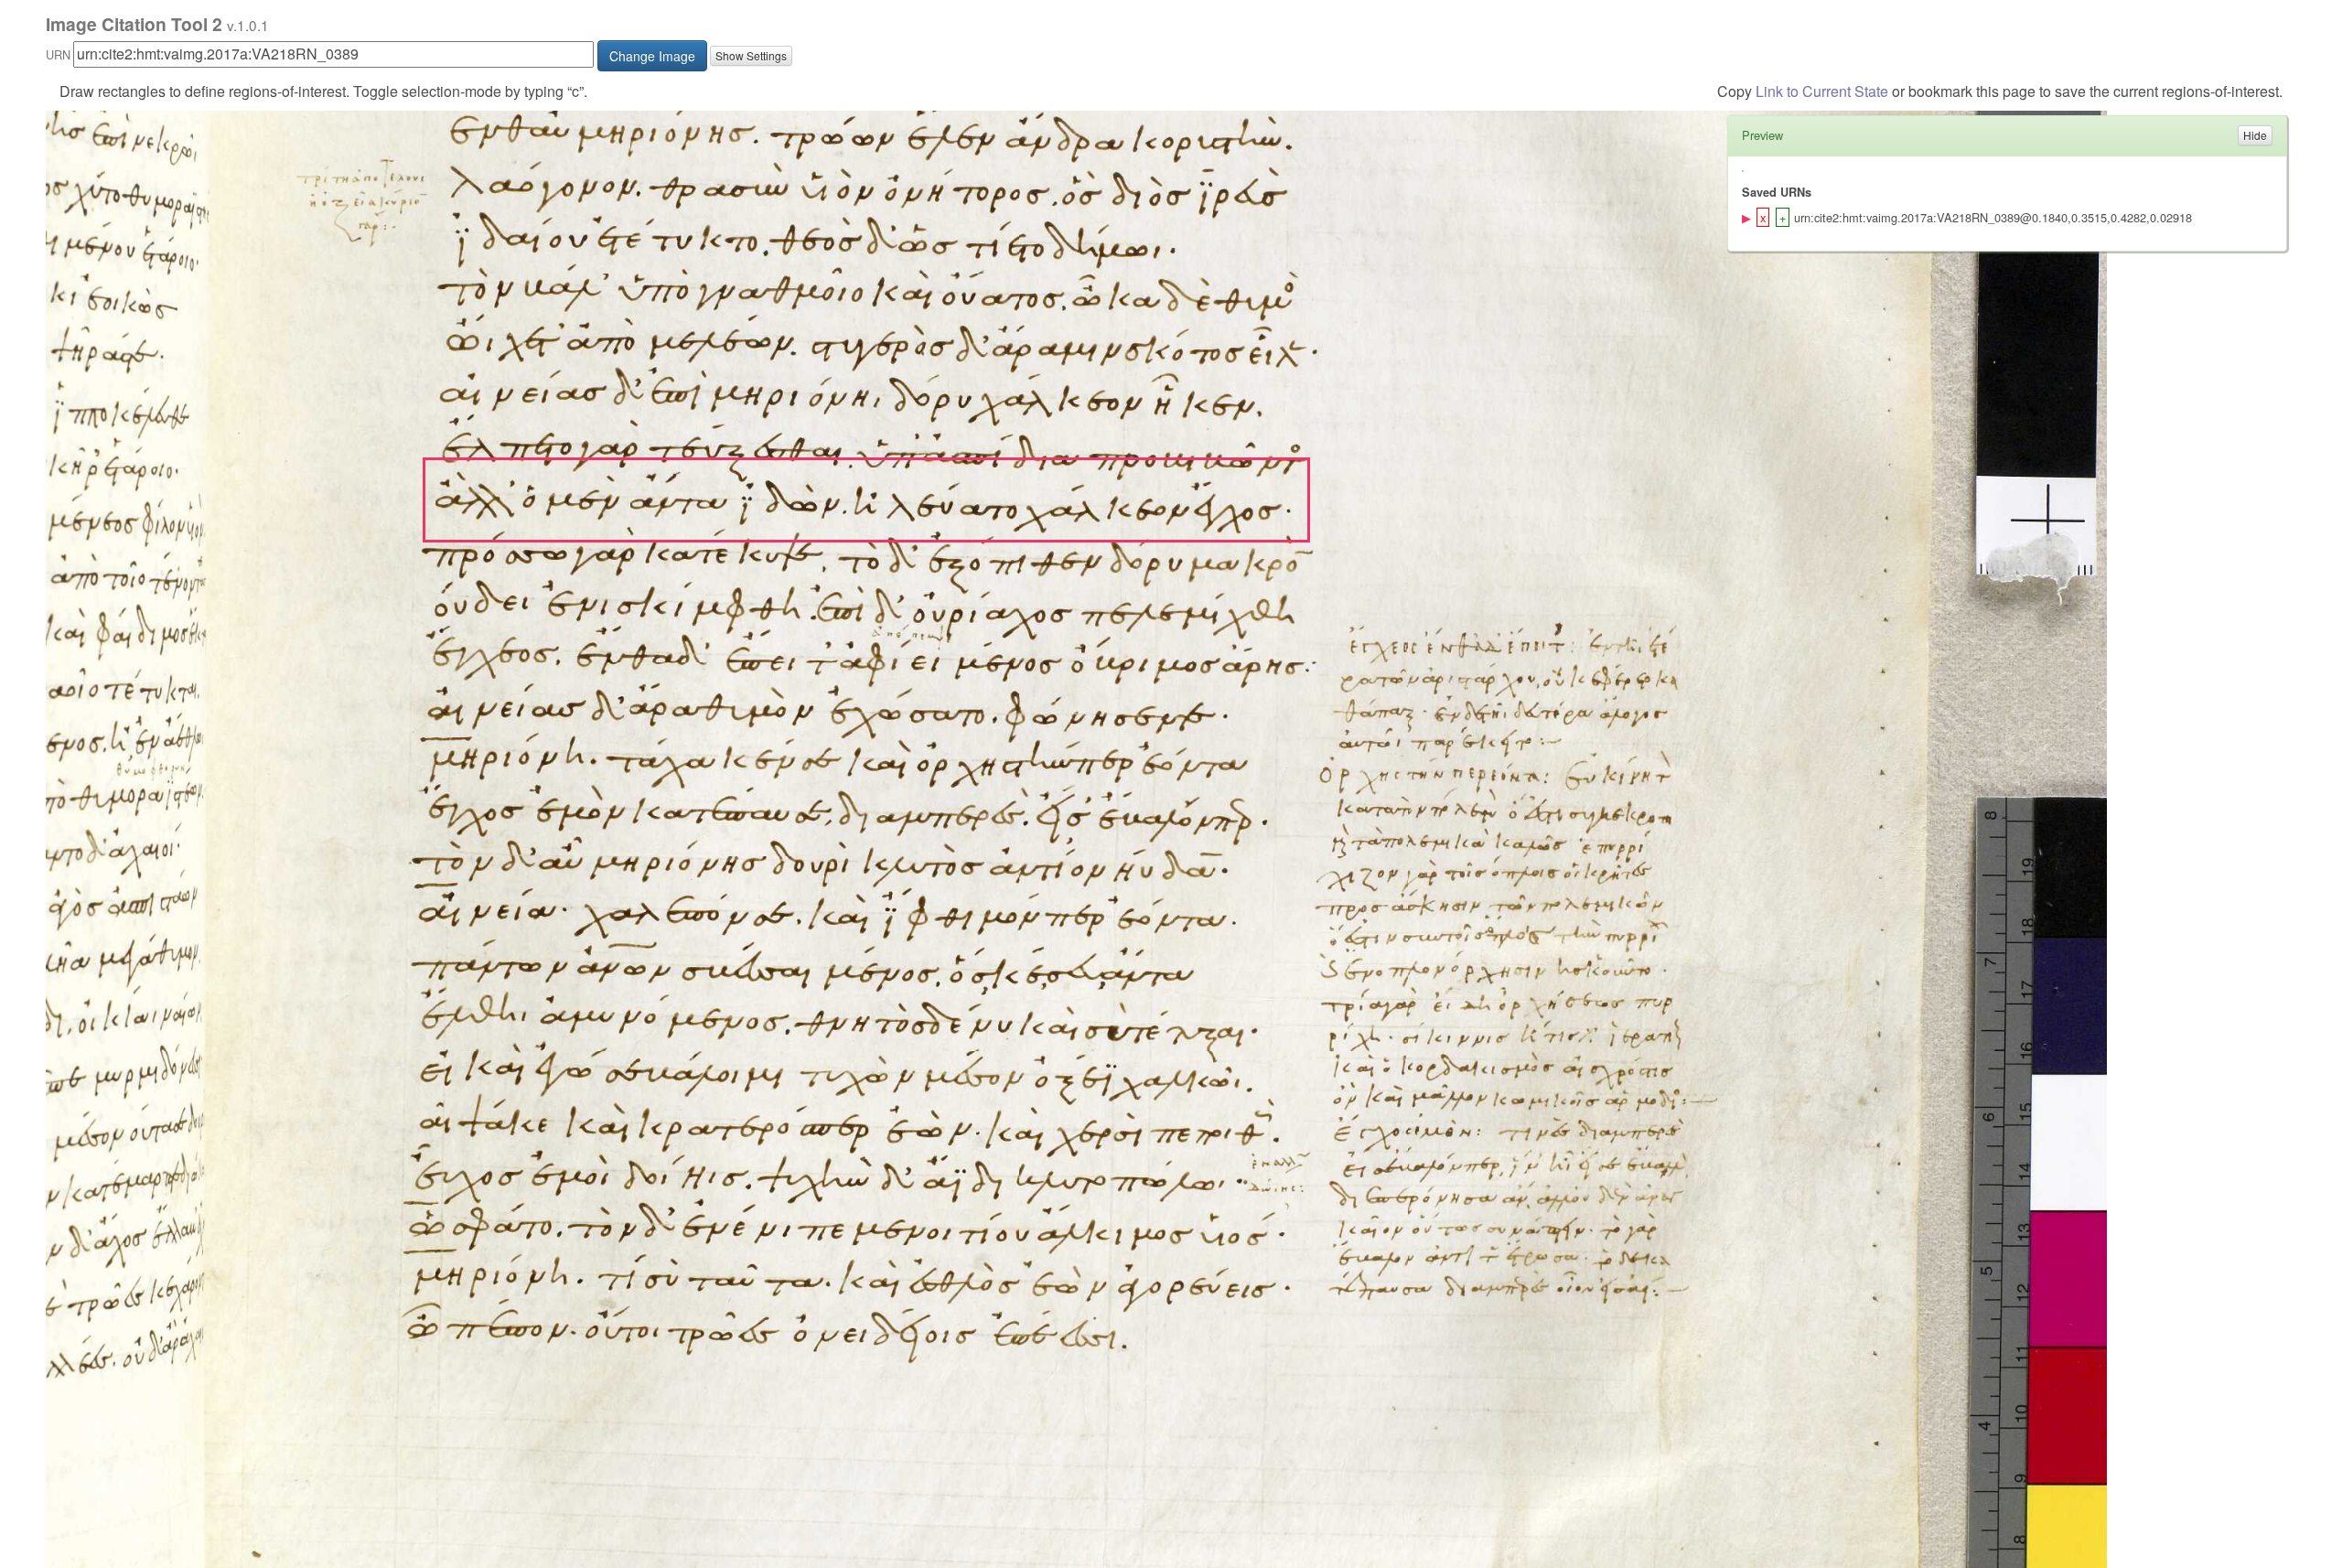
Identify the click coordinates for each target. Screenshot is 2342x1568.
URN (58, 54)
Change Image (652, 56)
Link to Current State (1822, 91)
